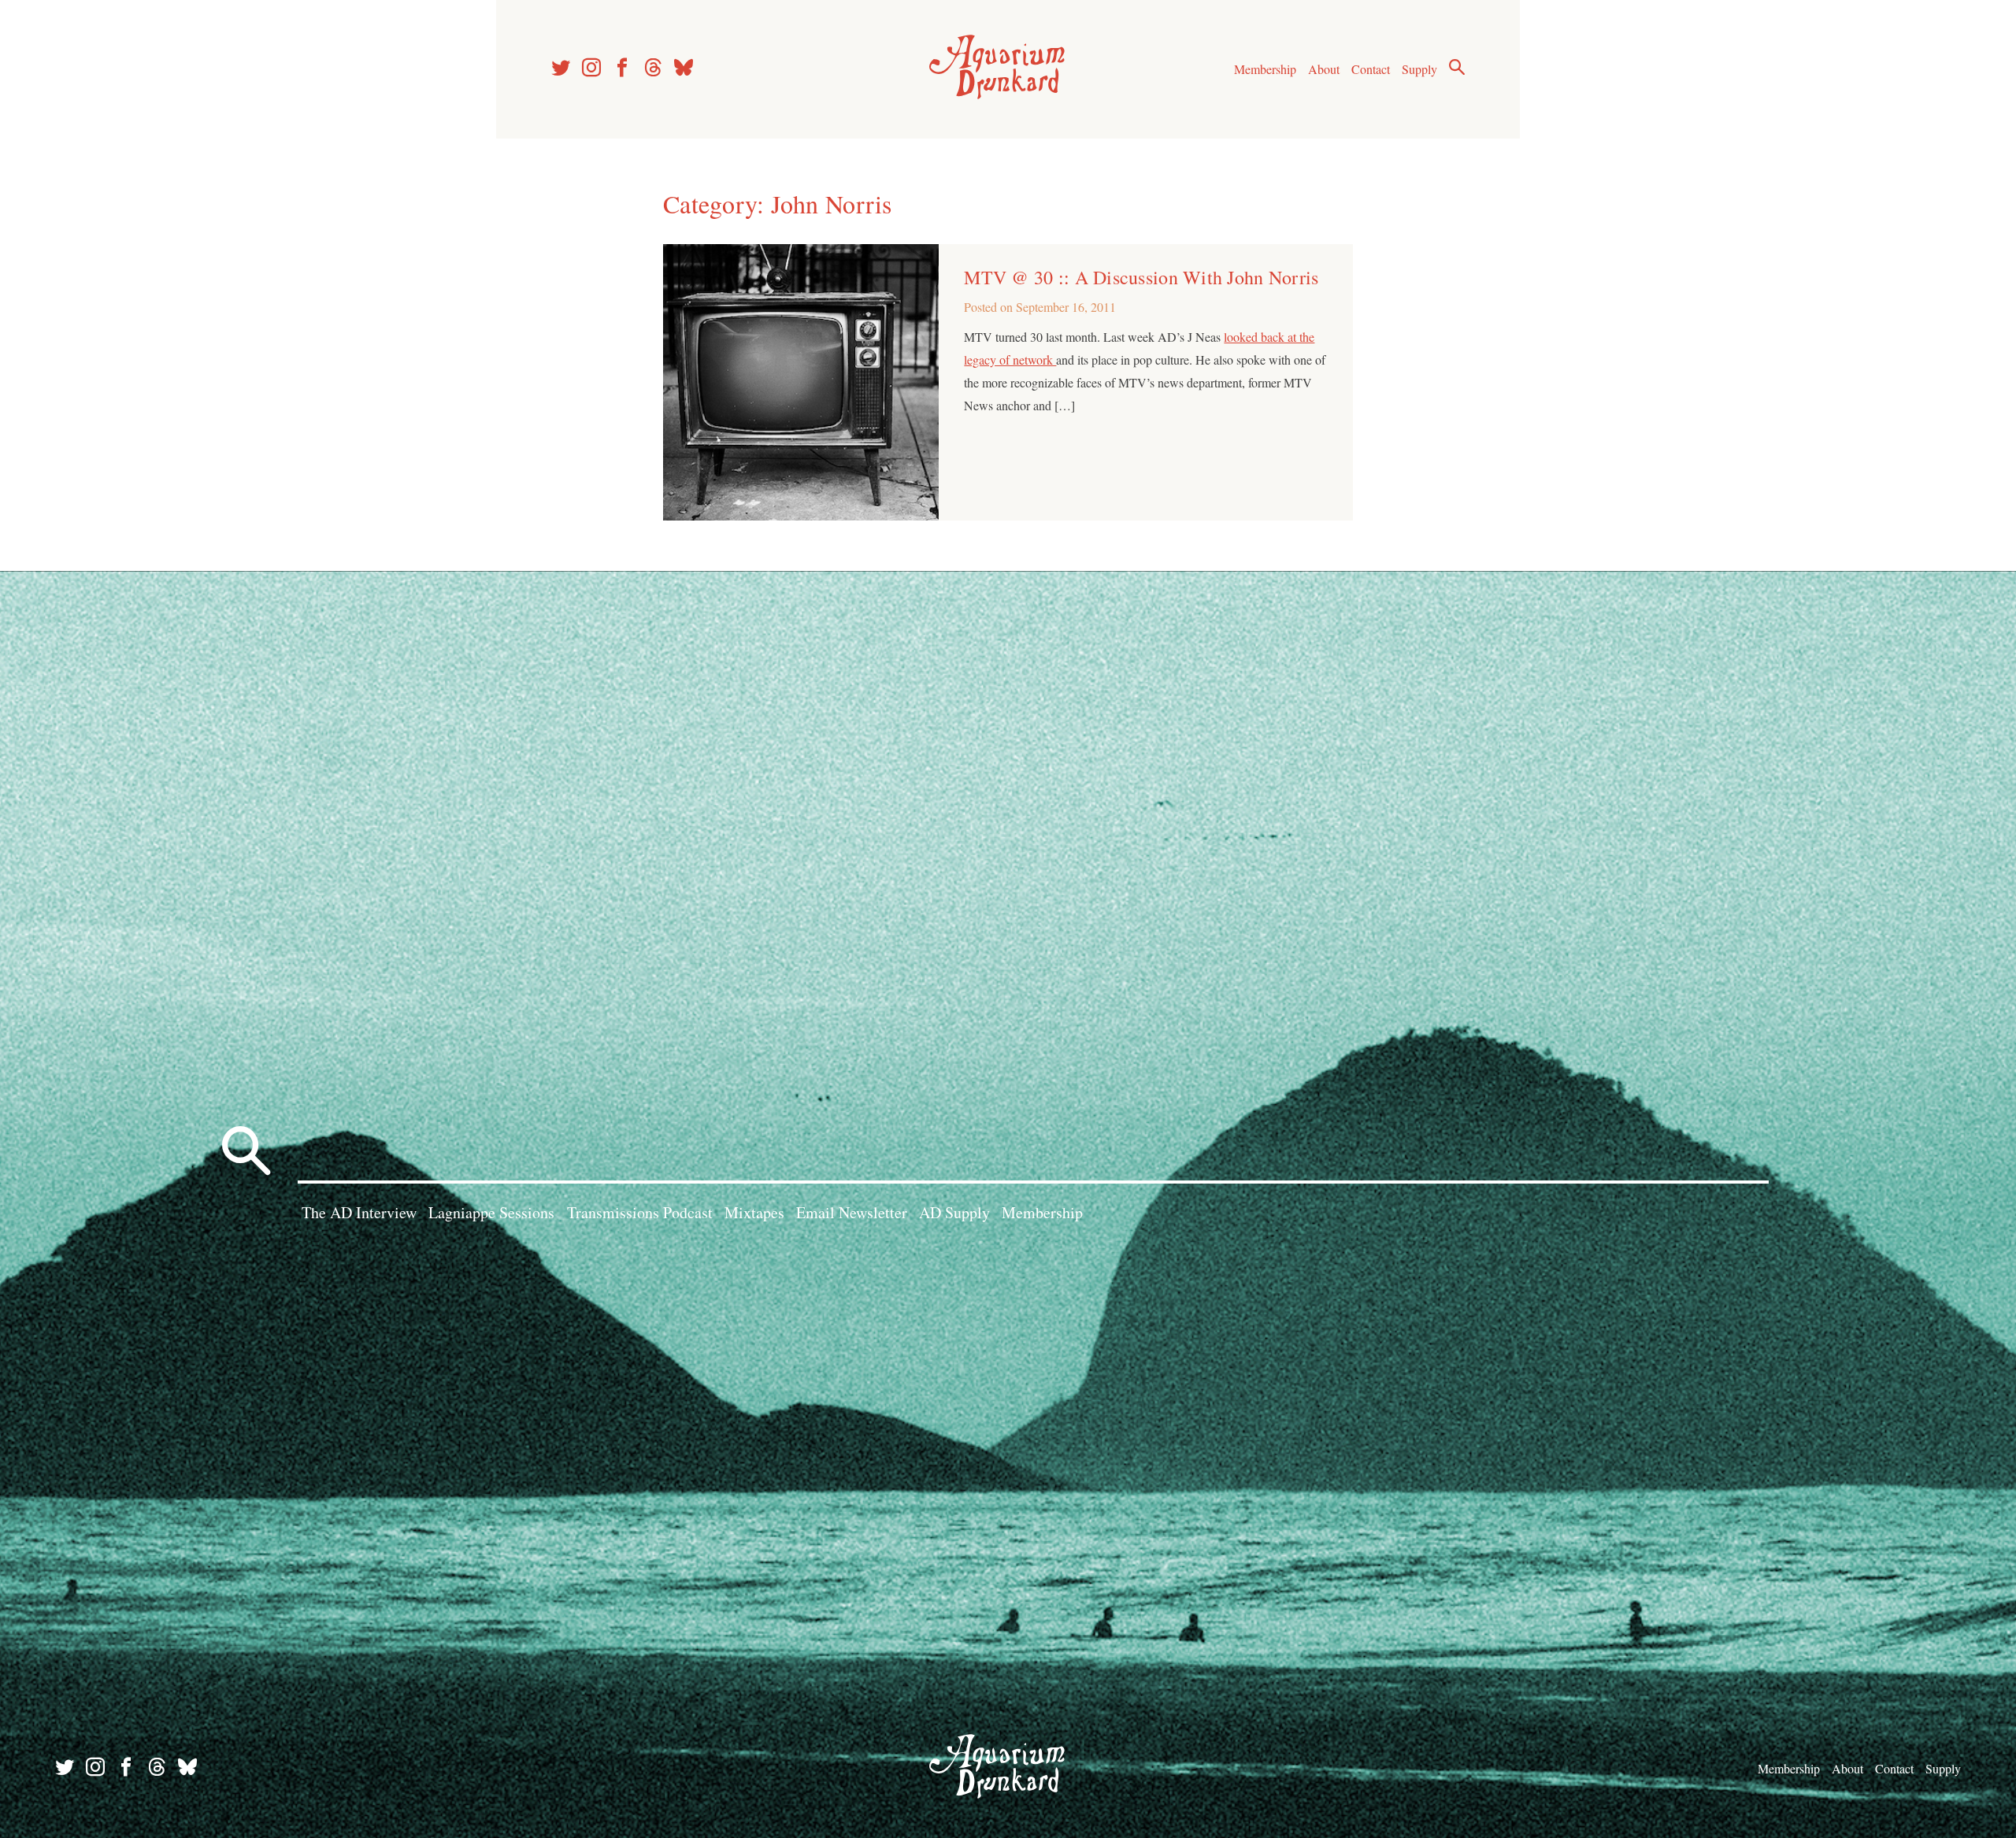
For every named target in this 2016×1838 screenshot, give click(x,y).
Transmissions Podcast (640, 1212)
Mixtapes (754, 1212)
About (1324, 69)
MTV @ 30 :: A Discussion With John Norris (1141, 277)
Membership (1265, 69)
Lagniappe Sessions (491, 1212)
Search (1457, 67)
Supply (1419, 69)
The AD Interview (359, 1212)
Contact (1371, 69)
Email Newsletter (852, 1212)
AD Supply (954, 1212)
